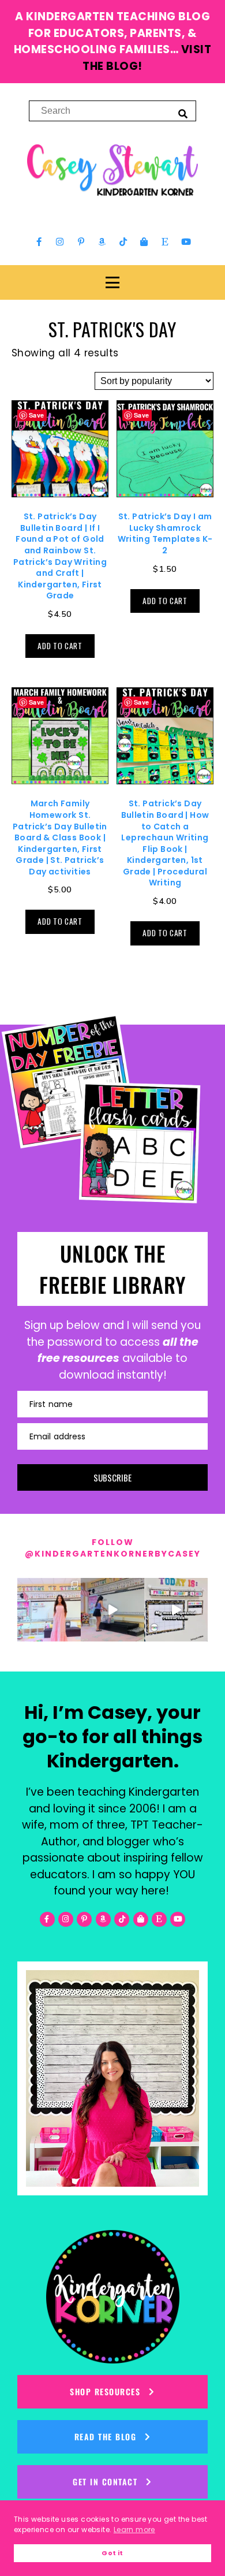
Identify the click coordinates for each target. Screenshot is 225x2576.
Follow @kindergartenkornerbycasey (113, 1548)
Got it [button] (112, 2553)
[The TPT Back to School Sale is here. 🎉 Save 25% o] (176, 1610)
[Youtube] (186, 242)
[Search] (183, 113)
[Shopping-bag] (144, 242)
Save (37, 415)
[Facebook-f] (39, 242)
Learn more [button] (134, 2530)
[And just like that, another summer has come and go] (112, 1610)
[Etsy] (165, 242)
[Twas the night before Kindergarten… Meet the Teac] (49, 1610)
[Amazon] (102, 242)
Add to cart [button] (60, 646)
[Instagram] (60, 242)
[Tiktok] (123, 242)
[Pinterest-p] (81, 242)
